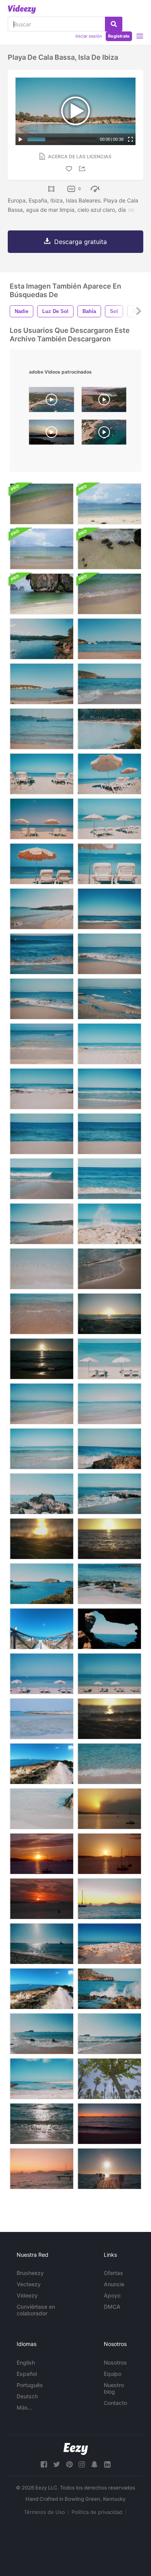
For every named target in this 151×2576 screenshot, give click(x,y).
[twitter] (57, 2464)
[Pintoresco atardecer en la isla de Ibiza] (42, 1899)
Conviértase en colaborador (36, 2310)
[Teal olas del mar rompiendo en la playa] (42, 954)
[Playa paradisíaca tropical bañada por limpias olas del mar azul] (109, 1089)
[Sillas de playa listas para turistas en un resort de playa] (42, 819)
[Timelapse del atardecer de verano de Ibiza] (109, 1854)
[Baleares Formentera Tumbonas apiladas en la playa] (42, 1674)
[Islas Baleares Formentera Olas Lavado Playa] (109, 1764)
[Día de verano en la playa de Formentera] (109, 1224)
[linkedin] (107, 2464)
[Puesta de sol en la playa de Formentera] (109, 1314)
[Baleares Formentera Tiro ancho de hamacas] (109, 1674)
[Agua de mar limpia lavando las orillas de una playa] (42, 1314)
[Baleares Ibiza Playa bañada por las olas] (42, 2034)
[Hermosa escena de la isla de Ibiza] (42, 1584)
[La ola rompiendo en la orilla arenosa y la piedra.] (109, 549)
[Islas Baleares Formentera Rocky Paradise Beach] (109, 1584)
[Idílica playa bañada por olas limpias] (42, 1449)
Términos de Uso (45, 2512)
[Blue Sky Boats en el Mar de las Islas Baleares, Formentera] (42, 1944)
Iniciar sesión (89, 36)
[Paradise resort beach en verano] (42, 909)
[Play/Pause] (21, 139)
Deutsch (27, 2396)
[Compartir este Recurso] (83, 169)
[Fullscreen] (130, 139)
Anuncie (114, 2284)
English (26, 2362)
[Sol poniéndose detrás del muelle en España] (109, 2169)
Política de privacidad (97, 2512)
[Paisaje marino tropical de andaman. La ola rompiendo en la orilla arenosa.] (42, 504)
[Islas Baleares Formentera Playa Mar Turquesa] (42, 1404)
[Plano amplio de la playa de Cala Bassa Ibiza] (109, 729)
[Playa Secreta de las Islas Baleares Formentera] (42, 2079)
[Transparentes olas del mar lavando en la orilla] (42, 1269)
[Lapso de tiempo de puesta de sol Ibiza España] (109, 1809)
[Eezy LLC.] (76, 2449)
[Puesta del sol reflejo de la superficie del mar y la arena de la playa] (109, 1719)
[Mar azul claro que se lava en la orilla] (42, 1044)
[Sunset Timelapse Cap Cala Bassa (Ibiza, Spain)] (51, 434)
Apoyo (112, 2295)
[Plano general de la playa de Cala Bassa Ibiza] (42, 639)
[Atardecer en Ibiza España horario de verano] (42, 1854)
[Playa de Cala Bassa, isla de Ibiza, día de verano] (42, 684)
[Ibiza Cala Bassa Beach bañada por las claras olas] (109, 684)
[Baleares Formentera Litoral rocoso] (109, 1944)
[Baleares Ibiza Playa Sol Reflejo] (42, 2124)
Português (30, 2385)
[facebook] (44, 2464)
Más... (25, 2407)
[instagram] (82, 2464)
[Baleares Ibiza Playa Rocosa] (109, 2034)
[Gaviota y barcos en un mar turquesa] (42, 1494)
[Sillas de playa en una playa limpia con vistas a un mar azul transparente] (109, 819)
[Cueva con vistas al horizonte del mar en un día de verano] (109, 1629)
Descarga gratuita (81, 242)
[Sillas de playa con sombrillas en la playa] (109, 774)
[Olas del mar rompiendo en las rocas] (109, 1989)
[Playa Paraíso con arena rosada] (109, 1134)
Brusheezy (30, 2273)
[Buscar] (114, 24)
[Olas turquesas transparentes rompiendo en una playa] (42, 1089)
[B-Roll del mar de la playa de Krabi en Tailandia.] (109, 594)
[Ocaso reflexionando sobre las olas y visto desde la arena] (42, 1539)
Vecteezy (29, 2284)
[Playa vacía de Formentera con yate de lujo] (109, 999)
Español (27, 2374)
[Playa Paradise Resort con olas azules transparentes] (42, 1179)
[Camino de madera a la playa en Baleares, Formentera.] (42, 1629)
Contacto (115, 2403)
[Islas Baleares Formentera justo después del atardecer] (109, 2124)
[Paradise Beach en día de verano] (42, 1224)
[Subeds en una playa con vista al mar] (42, 864)
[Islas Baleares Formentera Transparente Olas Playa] (42, 1809)
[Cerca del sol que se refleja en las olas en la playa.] (109, 1269)
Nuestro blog (114, 2388)
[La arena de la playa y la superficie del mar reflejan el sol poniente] (109, 1539)
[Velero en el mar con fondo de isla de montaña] (109, 1899)
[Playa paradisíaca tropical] (42, 1134)
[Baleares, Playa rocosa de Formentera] (42, 1764)
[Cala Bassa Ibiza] (104, 401)
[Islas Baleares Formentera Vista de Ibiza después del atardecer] (42, 2169)
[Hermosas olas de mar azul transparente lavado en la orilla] (109, 1044)
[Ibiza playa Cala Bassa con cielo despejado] (109, 639)
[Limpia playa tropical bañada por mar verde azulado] (109, 909)
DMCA (112, 2307)
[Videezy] (22, 9)
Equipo (112, 2374)
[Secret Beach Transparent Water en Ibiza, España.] (42, 1719)
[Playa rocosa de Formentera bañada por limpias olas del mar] (42, 999)
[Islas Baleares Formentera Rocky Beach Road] (42, 1989)
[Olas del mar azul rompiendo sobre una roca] (109, 1449)
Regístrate (119, 36)
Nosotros (115, 2362)
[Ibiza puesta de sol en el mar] (42, 1359)
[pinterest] (69, 2464)
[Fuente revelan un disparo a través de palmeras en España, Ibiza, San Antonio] (109, 2079)
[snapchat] (94, 2464)
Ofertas (113, 2273)
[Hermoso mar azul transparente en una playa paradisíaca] (109, 1179)
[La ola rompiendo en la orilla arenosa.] (42, 594)
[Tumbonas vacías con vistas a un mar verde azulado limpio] (109, 864)
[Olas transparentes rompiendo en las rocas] (109, 1494)
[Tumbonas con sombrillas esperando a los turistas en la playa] (109, 1359)
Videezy (27, 2295)
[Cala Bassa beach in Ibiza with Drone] (51, 401)
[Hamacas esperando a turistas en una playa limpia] (42, 774)
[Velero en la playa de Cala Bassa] (42, 729)
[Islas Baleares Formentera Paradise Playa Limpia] (109, 1404)
